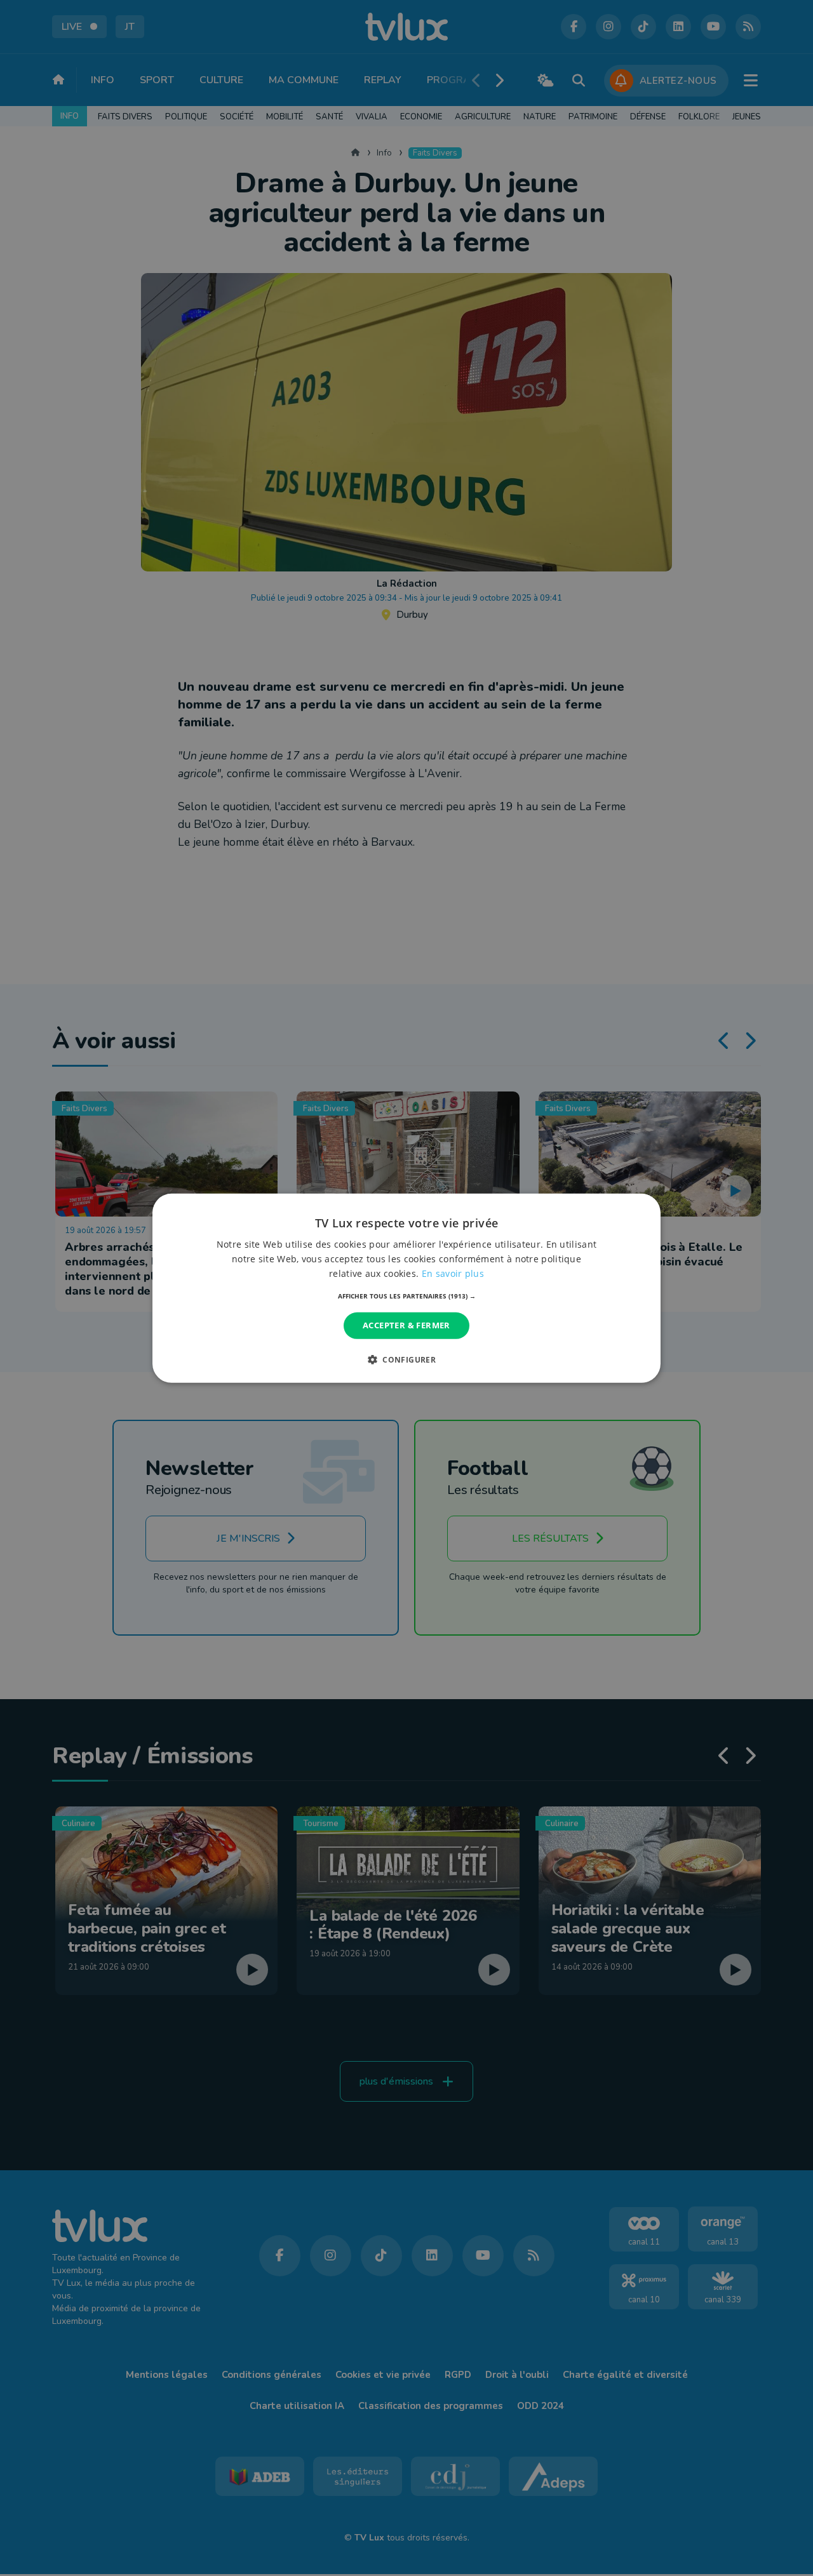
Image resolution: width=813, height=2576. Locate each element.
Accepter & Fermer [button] (406, 1325)
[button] (407, 1296)
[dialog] (406, 1288)
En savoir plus (453, 1273)
